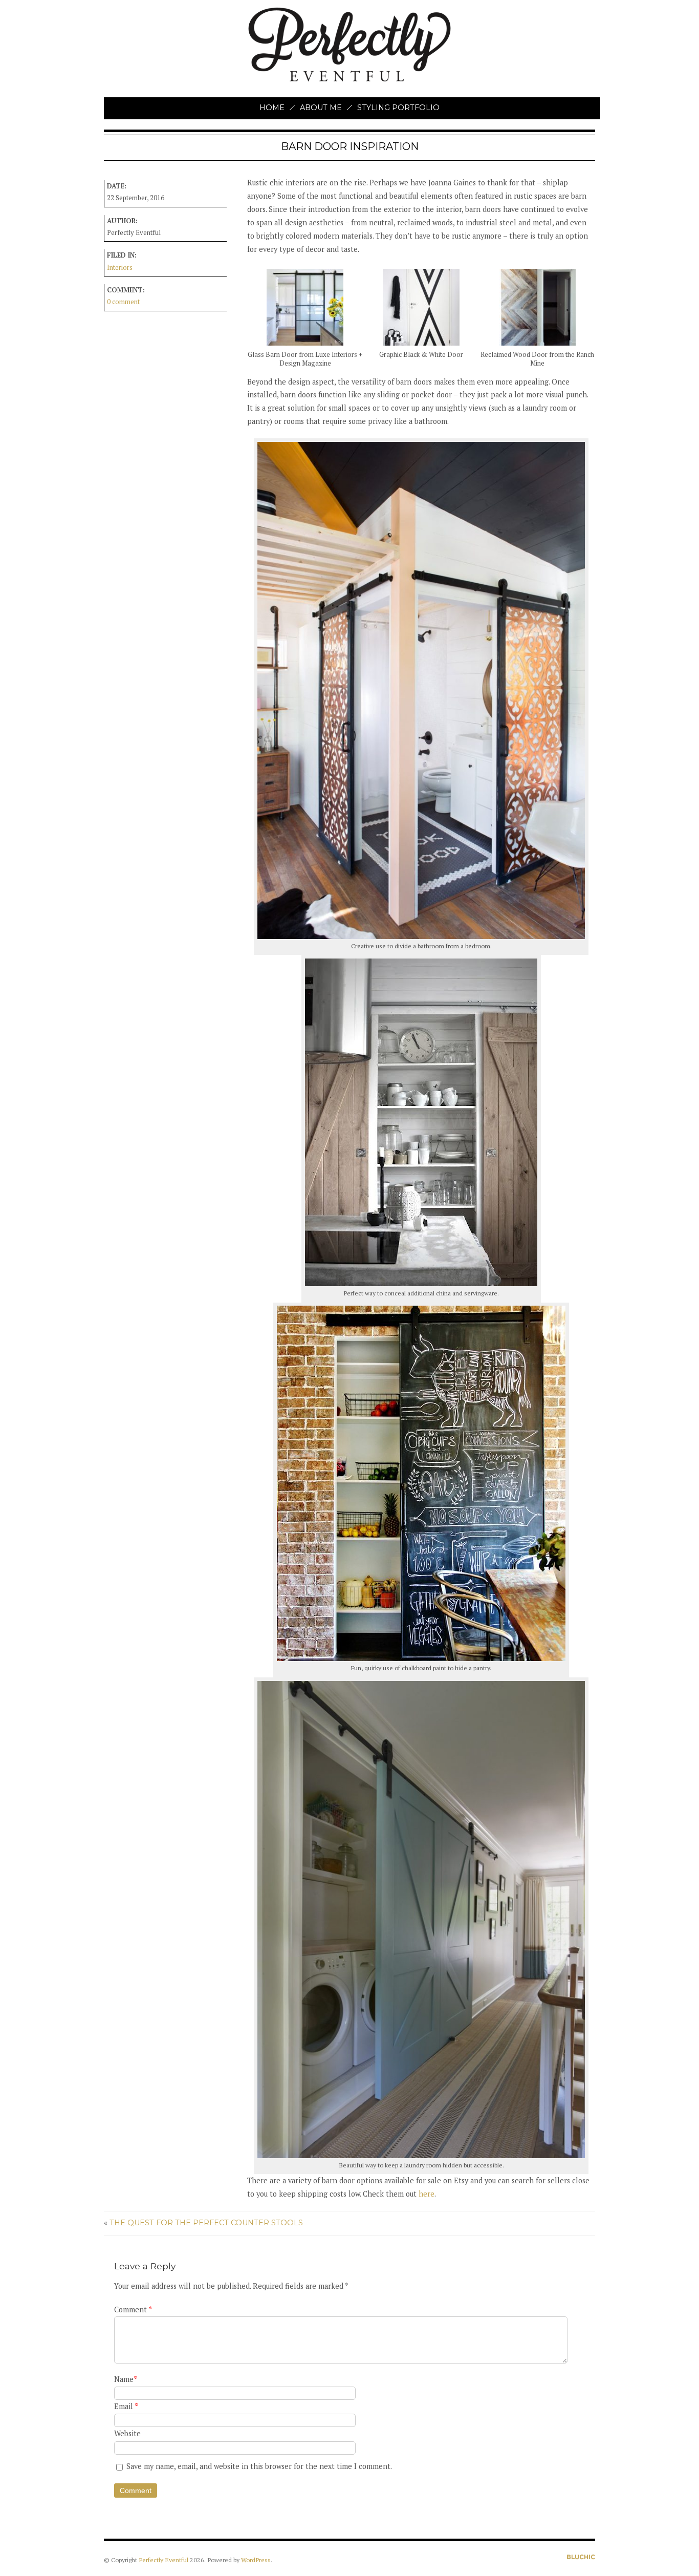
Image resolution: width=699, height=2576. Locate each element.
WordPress (256, 2560)
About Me (321, 108)
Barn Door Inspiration (350, 146)
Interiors (120, 268)
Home (272, 108)
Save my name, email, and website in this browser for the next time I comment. (259, 2466)
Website (127, 2433)
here (427, 2194)
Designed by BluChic (581, 2557)
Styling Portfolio (398, 108)
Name (126, 2379)
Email (126, 2406)
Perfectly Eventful (163, 2560)
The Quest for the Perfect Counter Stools (206, 2223)
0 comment (123, 302)
